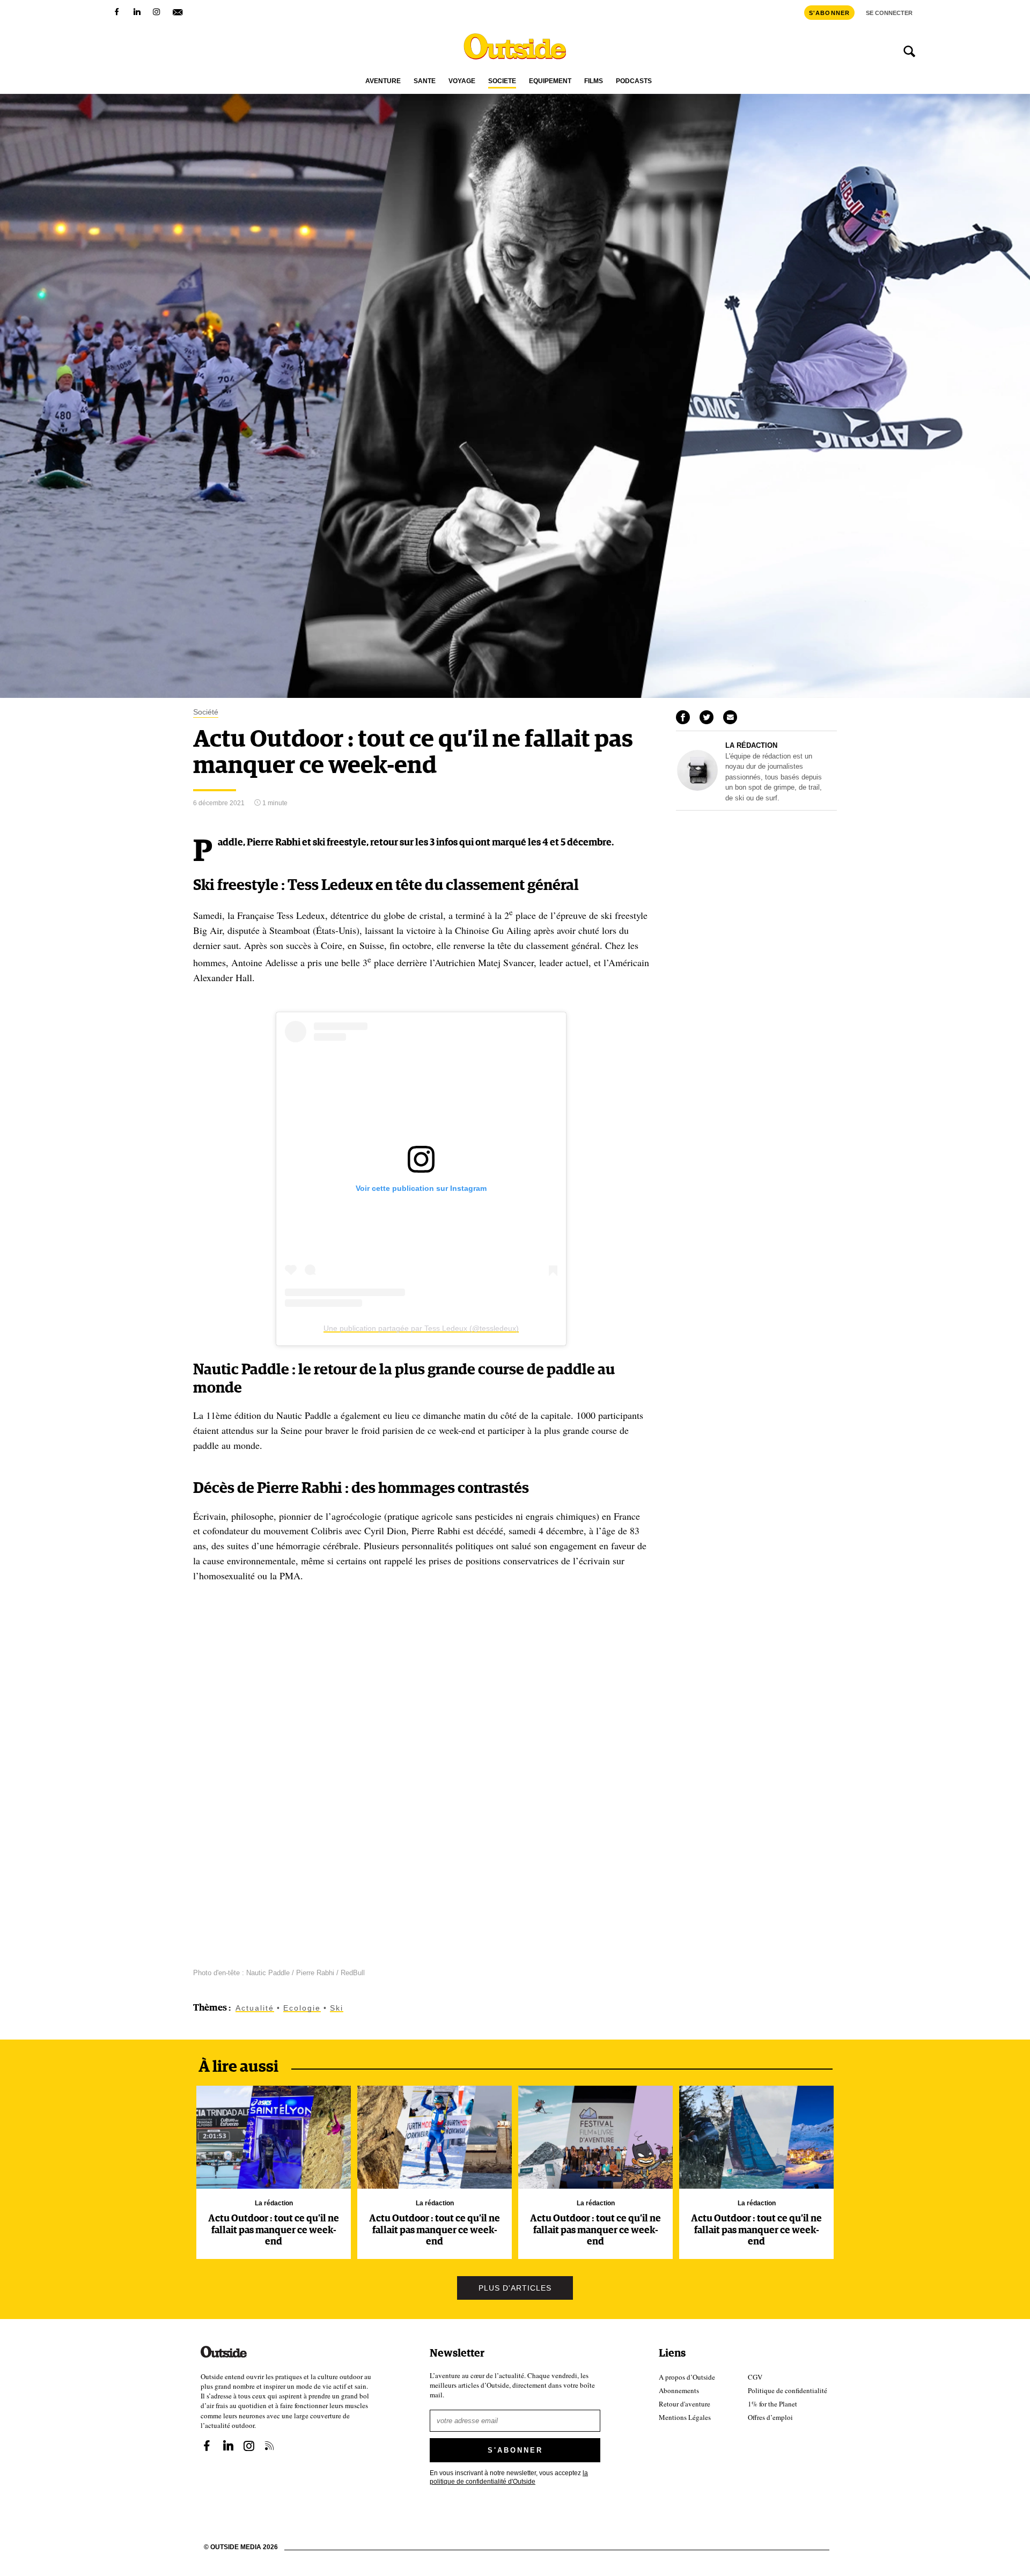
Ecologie (302, 2008)
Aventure (383, 81)
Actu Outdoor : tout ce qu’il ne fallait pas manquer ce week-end (274, 2230)
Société (502, 81)
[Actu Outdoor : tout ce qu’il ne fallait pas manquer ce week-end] (274, 2137)
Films (594, 81)
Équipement (550, 81)
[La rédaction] (697, 788)
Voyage (462, 81)
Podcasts (634, 81)
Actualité (255, 2008)
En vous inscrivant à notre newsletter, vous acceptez (509, 2476)
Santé (425, 81)
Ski (337, 2008)
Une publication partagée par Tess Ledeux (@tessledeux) (421, 1328)
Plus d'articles (515, 2288)
